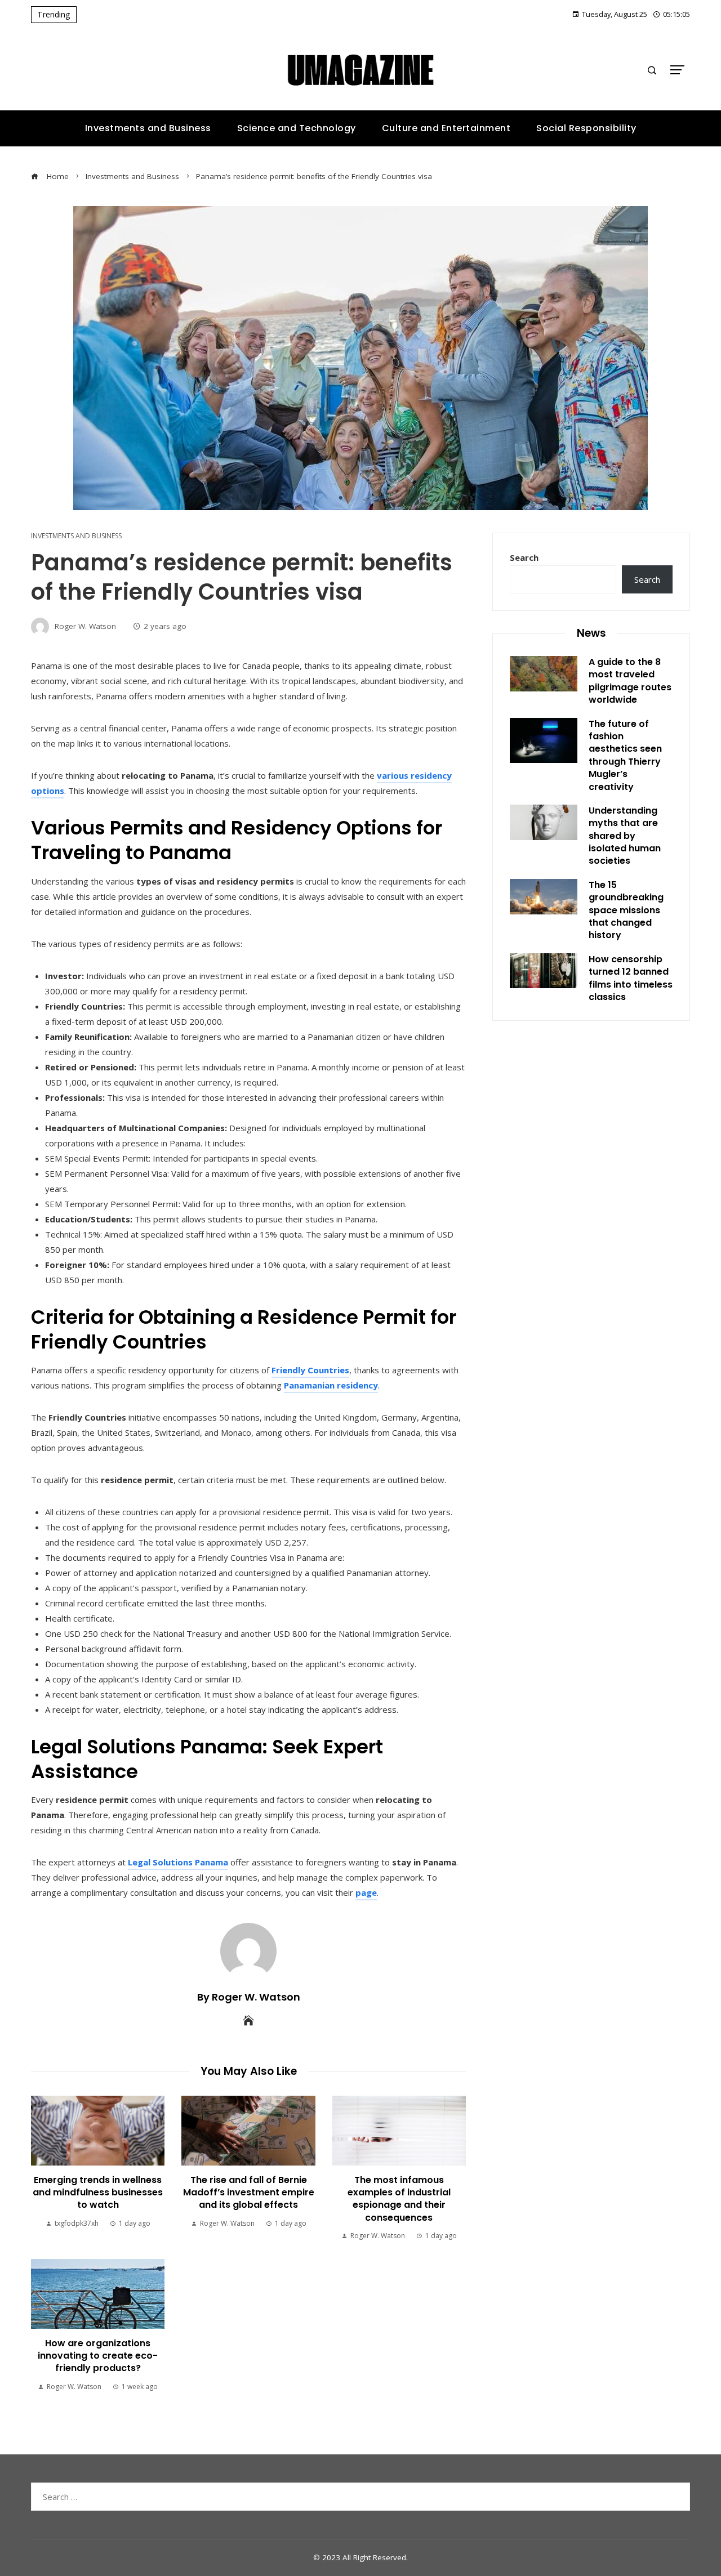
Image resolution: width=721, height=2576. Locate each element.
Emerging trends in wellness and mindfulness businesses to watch (98, 2193)
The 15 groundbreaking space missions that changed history (626, 910)
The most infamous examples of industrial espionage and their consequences (399, 2199)
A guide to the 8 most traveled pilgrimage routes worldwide (630, 681)
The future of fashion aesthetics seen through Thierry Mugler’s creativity (625, 755)
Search (524, 557)
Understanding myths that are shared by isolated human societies (625, 836)
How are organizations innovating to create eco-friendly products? (98, 2356)
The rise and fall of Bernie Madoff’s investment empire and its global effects (249, 2193)
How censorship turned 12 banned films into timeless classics (631, 978)
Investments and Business (76, 536)
